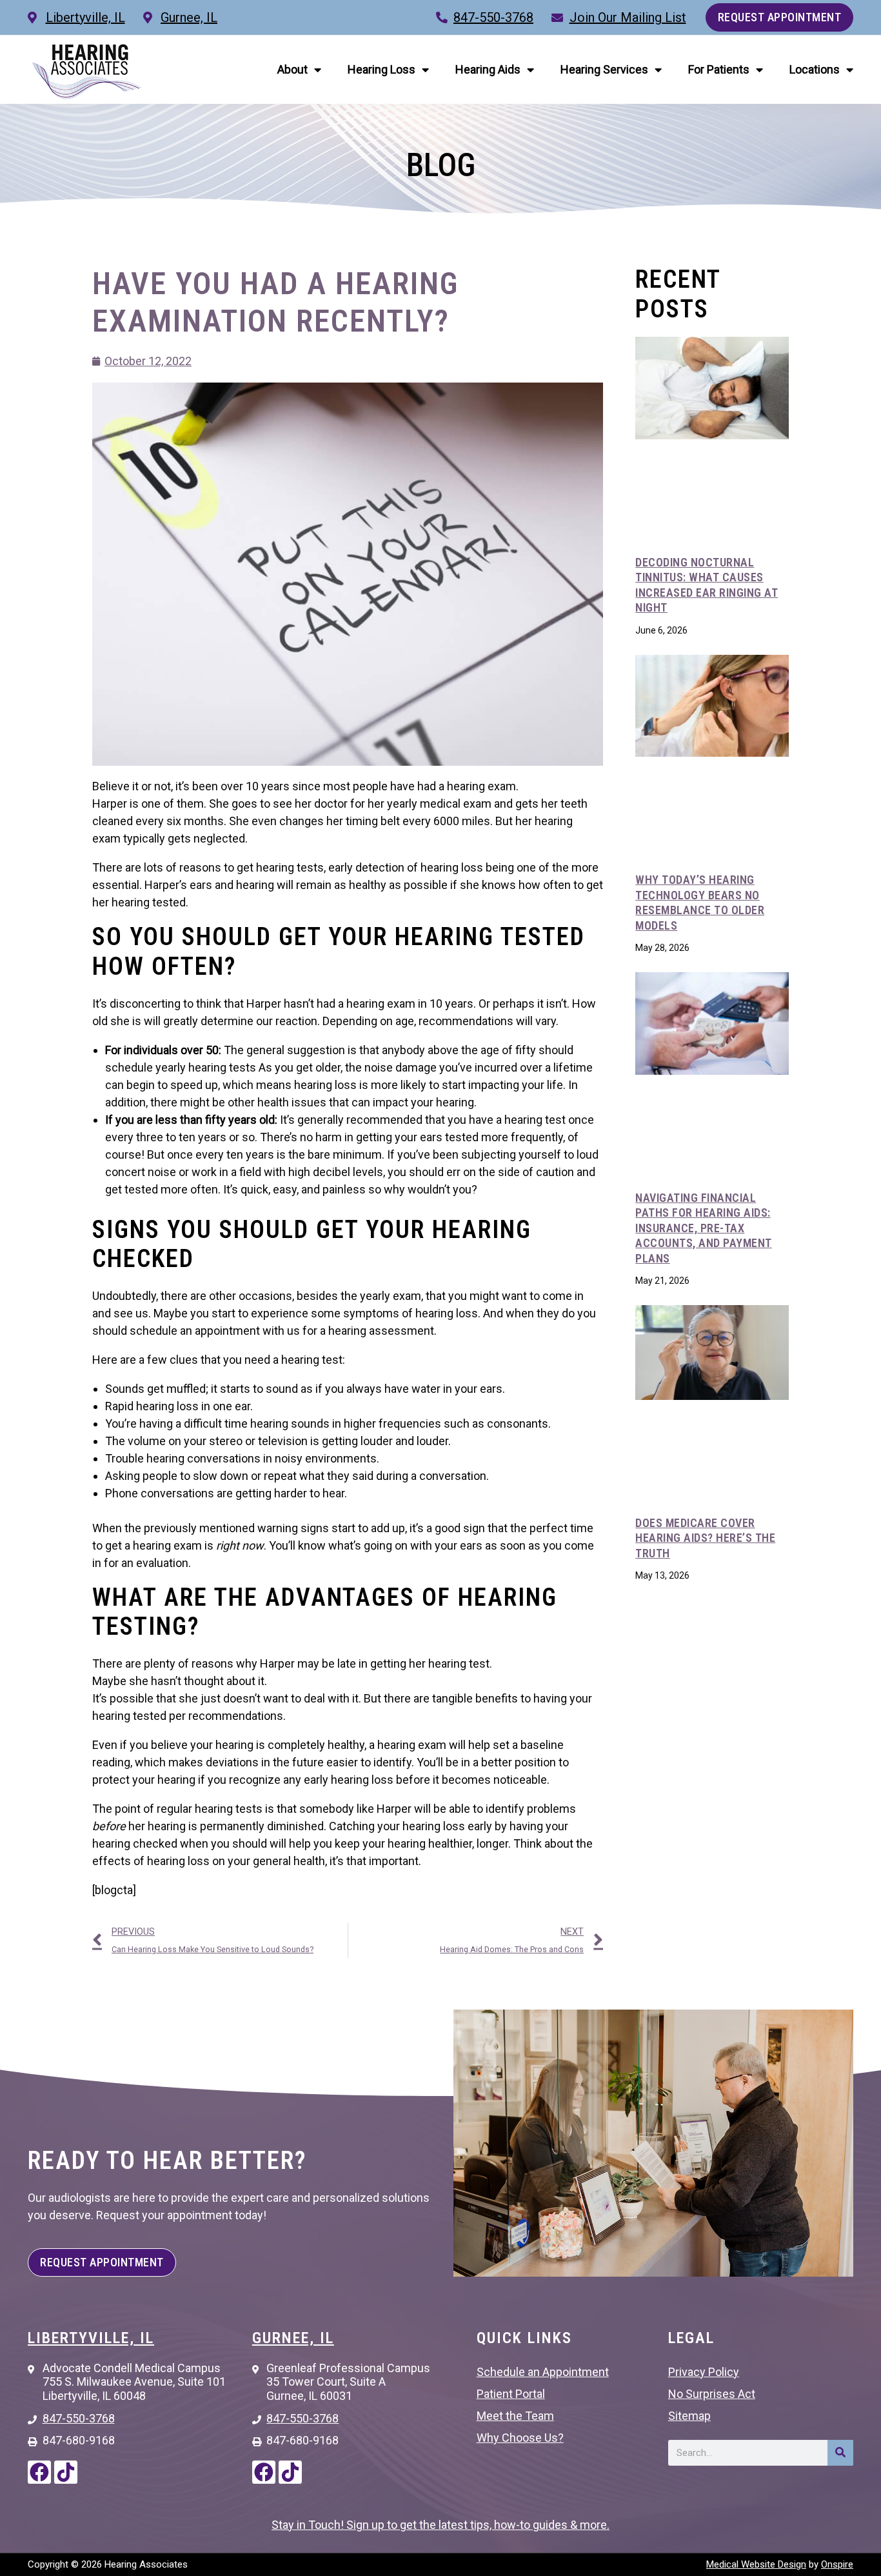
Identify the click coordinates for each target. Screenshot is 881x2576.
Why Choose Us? (520, 2438)
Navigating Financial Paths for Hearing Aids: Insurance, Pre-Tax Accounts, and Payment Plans (704, 1228)
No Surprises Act (712, 2394)
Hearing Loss (381, 69)
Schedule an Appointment (543, 2372)
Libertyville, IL (91, 2338)
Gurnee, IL (293, 2338)
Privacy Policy (704, 2372)
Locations (815, 69)
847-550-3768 (493, 17)
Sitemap (689, 2416)
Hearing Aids (488, 69)
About (292, 69)
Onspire (837, 2564)
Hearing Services (604, 69)
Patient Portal (511, 2394)
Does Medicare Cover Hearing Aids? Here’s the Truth (705, 1538)
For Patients (719, 69)
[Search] (840, 2453)
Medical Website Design (756, 2564)
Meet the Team (515, 2416)
